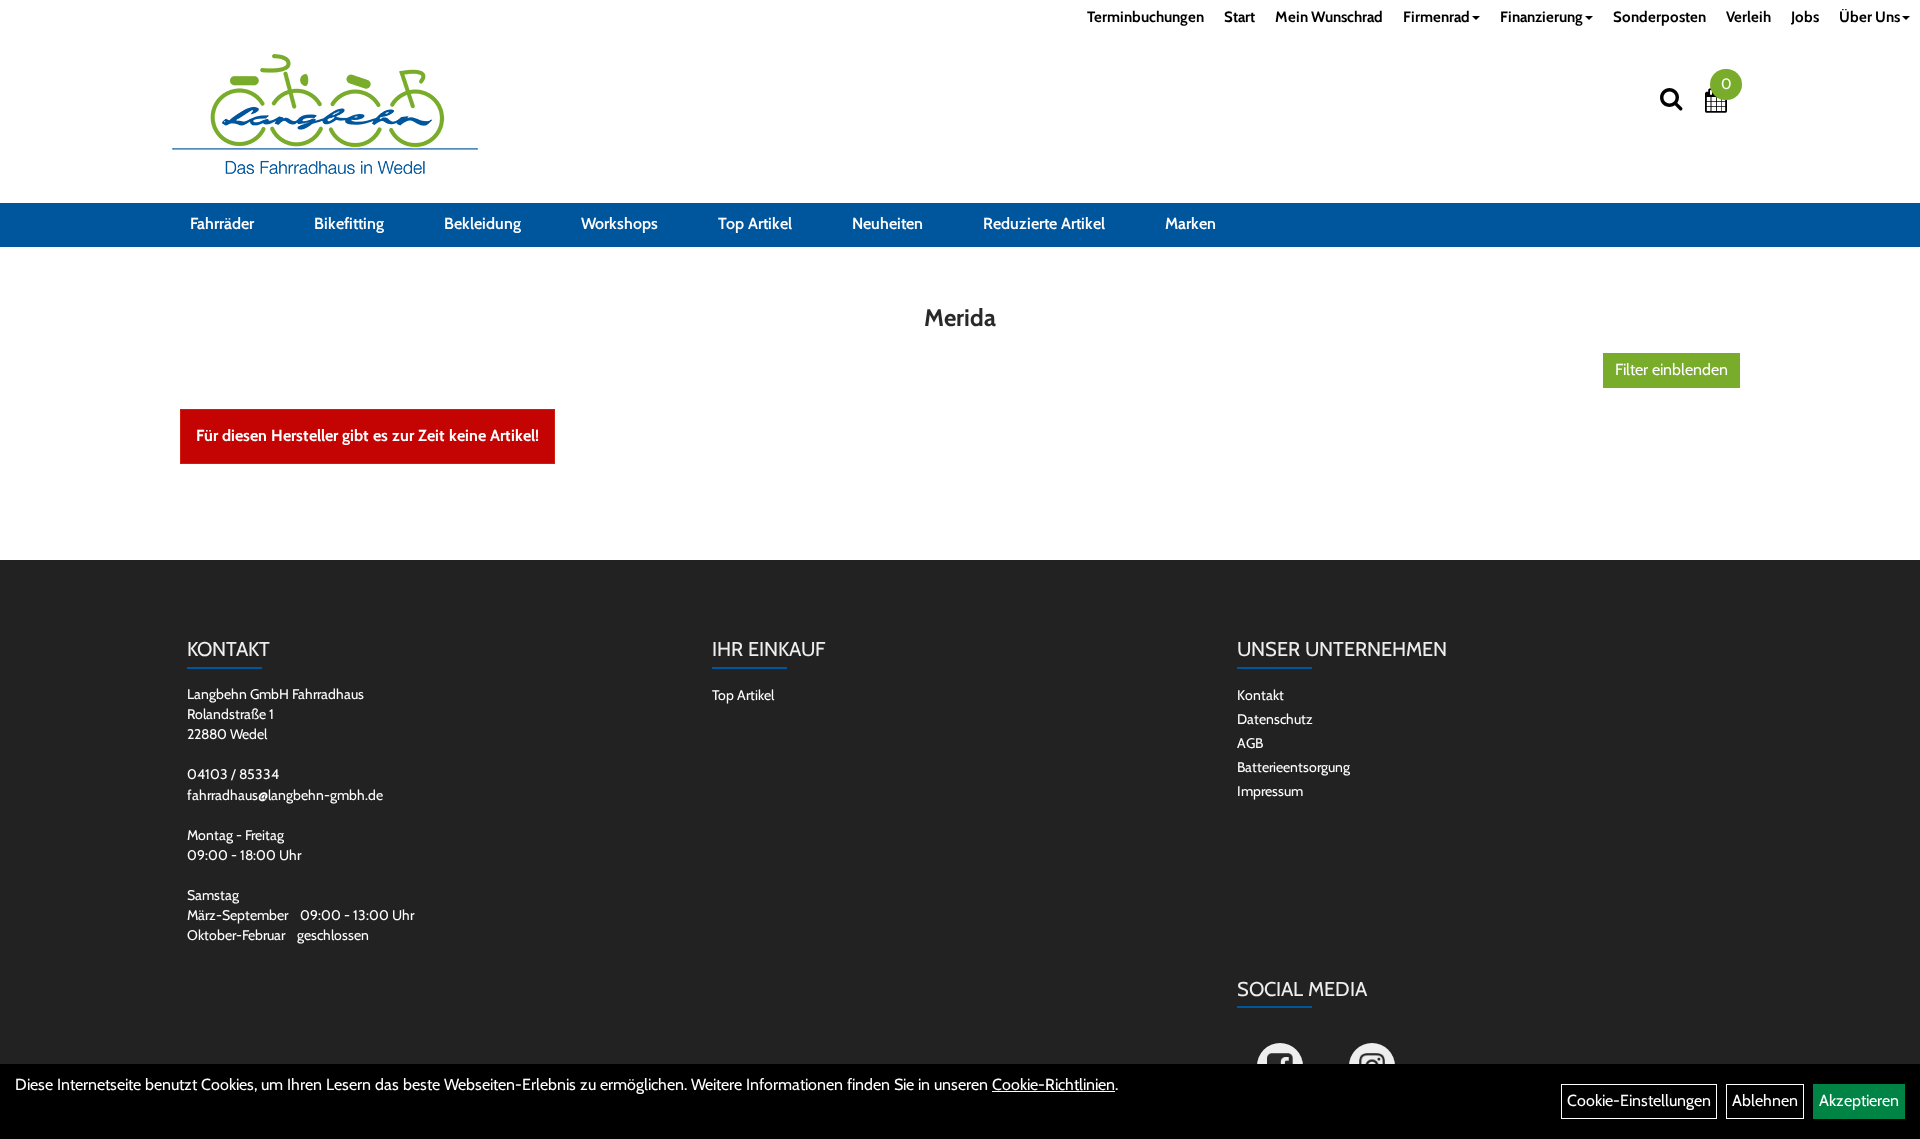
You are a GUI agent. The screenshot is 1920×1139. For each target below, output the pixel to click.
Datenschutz (1275, 719)
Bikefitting (349, 223)
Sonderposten (1659, 17)
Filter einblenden (1671, 369)
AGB (1250, 743)
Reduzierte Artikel (1044, 223)
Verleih (1748, 17)
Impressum (1270, 791)
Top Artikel (755, 223)
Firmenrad (1436, 17)
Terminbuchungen (1145, 17)
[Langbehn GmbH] (325, 114)
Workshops (619, 223)
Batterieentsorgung (1293, 767)
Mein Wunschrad (1329, 17)
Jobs (1805, 17)
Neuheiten (887, 223)
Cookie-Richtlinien (1053, 1084)
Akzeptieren (1859, 1100)
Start (1239, 17)
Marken (1190, 223)
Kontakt (1260, 695)
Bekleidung (482, 223)
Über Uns (1869, 17)
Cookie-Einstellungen (1639, 1100)
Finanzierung (1541, 17)
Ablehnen (1765, 1100)
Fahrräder (222, 223)
